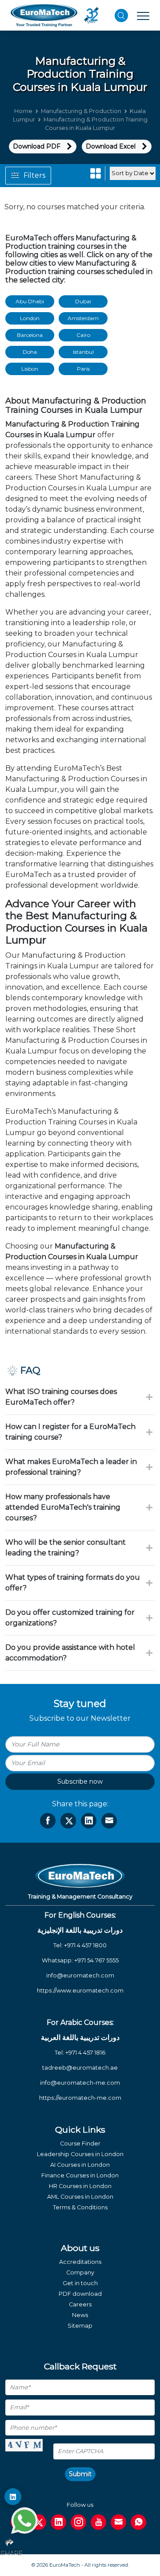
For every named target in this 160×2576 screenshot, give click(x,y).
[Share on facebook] (48, 1821)
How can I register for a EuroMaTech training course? (70, 1432)
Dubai (83, 301)
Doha (30, 352)
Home (23, 111)
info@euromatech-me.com (80, 2083)
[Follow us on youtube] (98, 2522)
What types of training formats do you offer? (73, 1583)
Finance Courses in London (80, 2175)
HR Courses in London (80, 2186)
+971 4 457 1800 (85, 1945)
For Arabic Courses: (80, 2022)
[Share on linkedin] (89, 1821)
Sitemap (80, 2326)
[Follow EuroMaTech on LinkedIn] (13, 2497)
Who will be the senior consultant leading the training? (66, 1548)
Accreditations (80, 2262)
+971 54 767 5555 (96, 1960)
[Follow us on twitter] (38, 2522)
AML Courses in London (80, 2197)
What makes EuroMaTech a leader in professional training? (71, 1467)
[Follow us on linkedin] (58, 2522)
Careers (80, 2304)
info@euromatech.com (80, 1975)
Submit (80, 2474)
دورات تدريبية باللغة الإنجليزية (80, 1930)
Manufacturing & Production (81, 111)
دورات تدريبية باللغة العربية (80, 2038)
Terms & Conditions (80, 2207)
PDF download (80, 2294)
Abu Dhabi (30, 301)
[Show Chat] (24, 2521)
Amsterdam (83, 318)
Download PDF (37, 146)
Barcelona (30, 335)
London (30, 318)
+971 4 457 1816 (85, 2053)
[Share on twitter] (68, 1821)
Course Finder (80, 2143)
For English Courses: (80, 1915)
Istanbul (83, 352)
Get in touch (80, 2283)
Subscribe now (80, 1781)
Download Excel (111, 146)
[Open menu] (143, 16)
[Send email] (118, 2522)
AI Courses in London (80, 2165)
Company (80, 2273)
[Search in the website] (121, 16)
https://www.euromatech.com (80, 1991)
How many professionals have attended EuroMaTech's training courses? (63, 1507)
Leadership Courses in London (80, 2154)
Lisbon (30, 369)
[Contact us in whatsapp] (138, 2522)
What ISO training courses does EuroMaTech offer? (61, 1397)
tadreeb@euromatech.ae (80, 2068)
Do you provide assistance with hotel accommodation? (70, 1653)
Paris (83, 369)
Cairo (83, 335)
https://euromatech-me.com (80, 2098)
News (80, 2315)
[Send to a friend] (109, 1821)
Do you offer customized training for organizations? (70, 1618)
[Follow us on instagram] (78, 2522)
